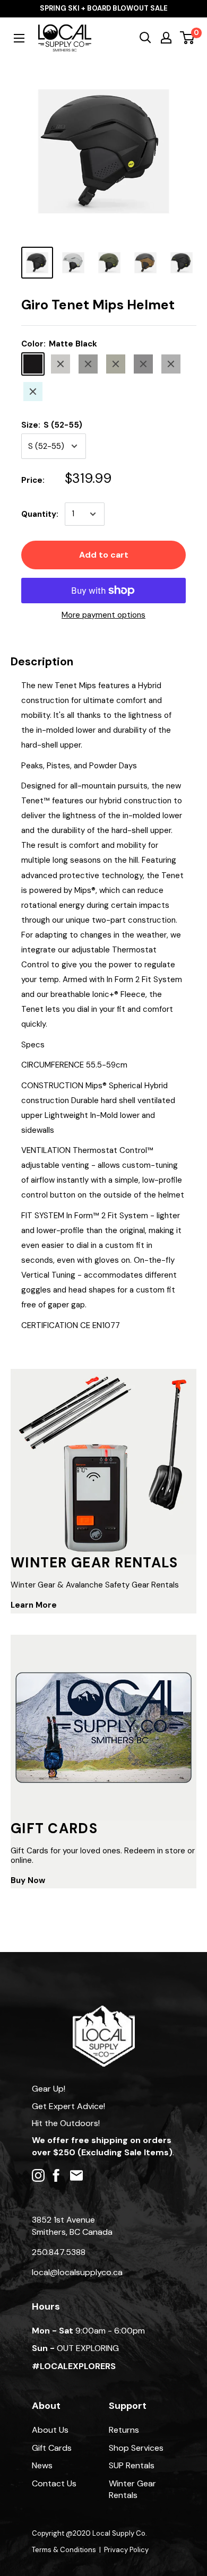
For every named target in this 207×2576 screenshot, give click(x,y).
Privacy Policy (126, 2550)
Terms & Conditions (64, 2550)
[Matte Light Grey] (61, 364)
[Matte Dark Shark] (171, 364)
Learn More (34, 1605)
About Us (50, 2430)
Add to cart (104, 555)
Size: (52, 425)
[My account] (166, 38)
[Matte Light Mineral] (33, 392)
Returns (124, 2430)
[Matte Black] (33, 364)
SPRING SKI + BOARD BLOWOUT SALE (104, 8)
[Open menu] (19, 38)
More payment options (103, 615)
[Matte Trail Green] (116, 364)
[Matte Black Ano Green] (143, 364)
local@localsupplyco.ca (77, 2272)
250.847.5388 (59, 2252)
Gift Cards (52, 2448)
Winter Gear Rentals (132, 2489)
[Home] (104, 2011)
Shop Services (136, 2448)
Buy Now (28, 1880)
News (42, 2465)
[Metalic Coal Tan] (88, 364)
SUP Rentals (132, 2465)
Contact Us (54, 2483)
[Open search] (145, 38)
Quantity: (40, 514)
